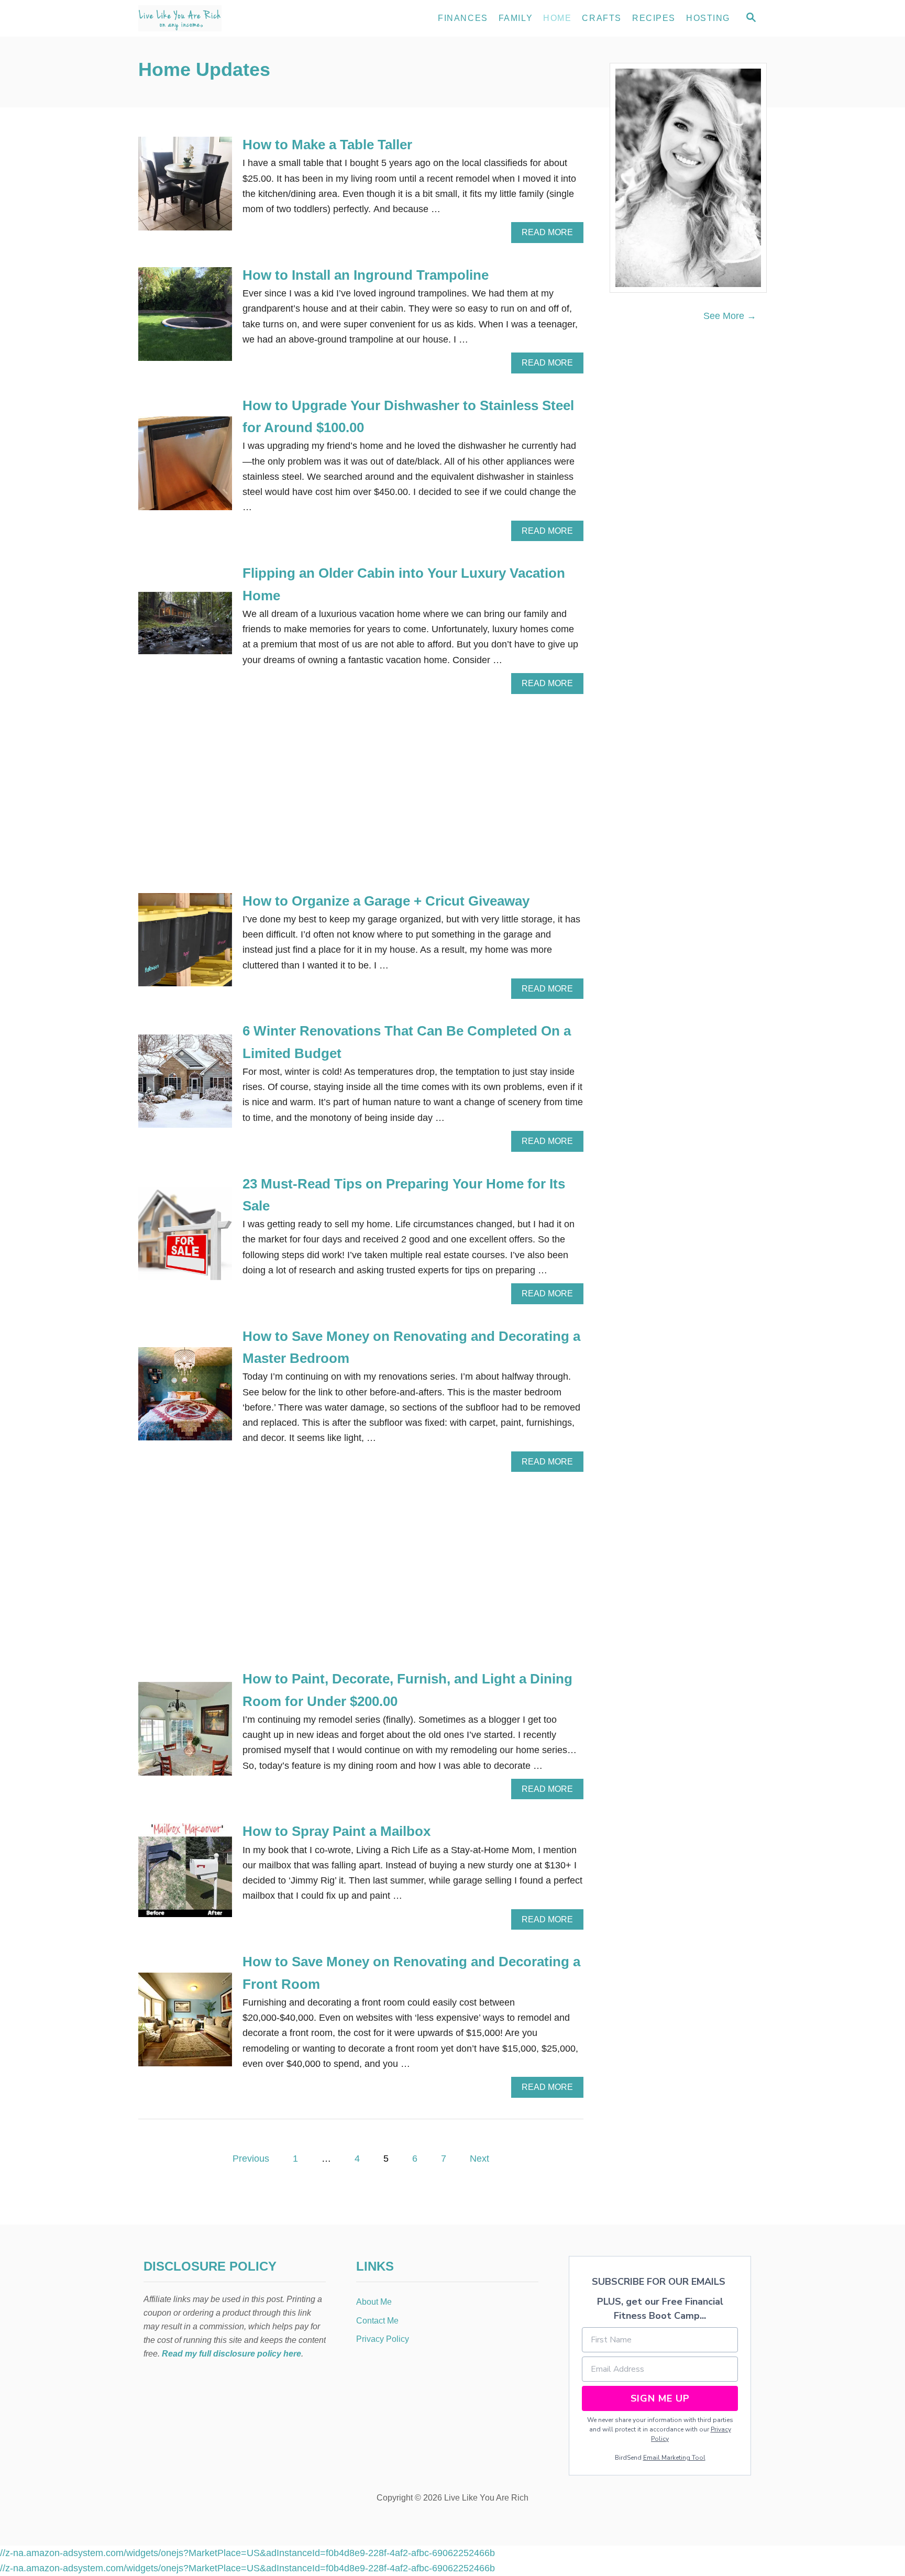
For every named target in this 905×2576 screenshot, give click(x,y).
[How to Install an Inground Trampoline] (185, 319)
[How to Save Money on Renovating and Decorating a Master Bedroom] (185, 1399)
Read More (551, 235)
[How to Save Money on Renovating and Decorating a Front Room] (185, 2024)
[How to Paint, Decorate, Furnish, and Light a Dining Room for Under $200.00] (185, 1733)
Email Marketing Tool (674, 2458)
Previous (251, 2159)
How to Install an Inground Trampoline (366, 275)
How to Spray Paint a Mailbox (336, 1831)
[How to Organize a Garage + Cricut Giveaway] (185, 945)
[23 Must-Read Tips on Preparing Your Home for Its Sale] (185, 1239)
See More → (730, 316)
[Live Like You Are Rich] (233, 18)
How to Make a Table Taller (327, 145)
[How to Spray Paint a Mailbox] (185, 1875)
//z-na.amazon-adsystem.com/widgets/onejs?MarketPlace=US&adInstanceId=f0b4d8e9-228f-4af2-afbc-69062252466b (247, 2553)
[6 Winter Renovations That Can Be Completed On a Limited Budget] (185, 1086)
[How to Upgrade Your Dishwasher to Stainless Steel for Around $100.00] (185, 468)
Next (479, 2159)
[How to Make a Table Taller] (185, 188)
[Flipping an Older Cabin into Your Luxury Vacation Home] (185, 628)
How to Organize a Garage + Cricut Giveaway (386, 901)
